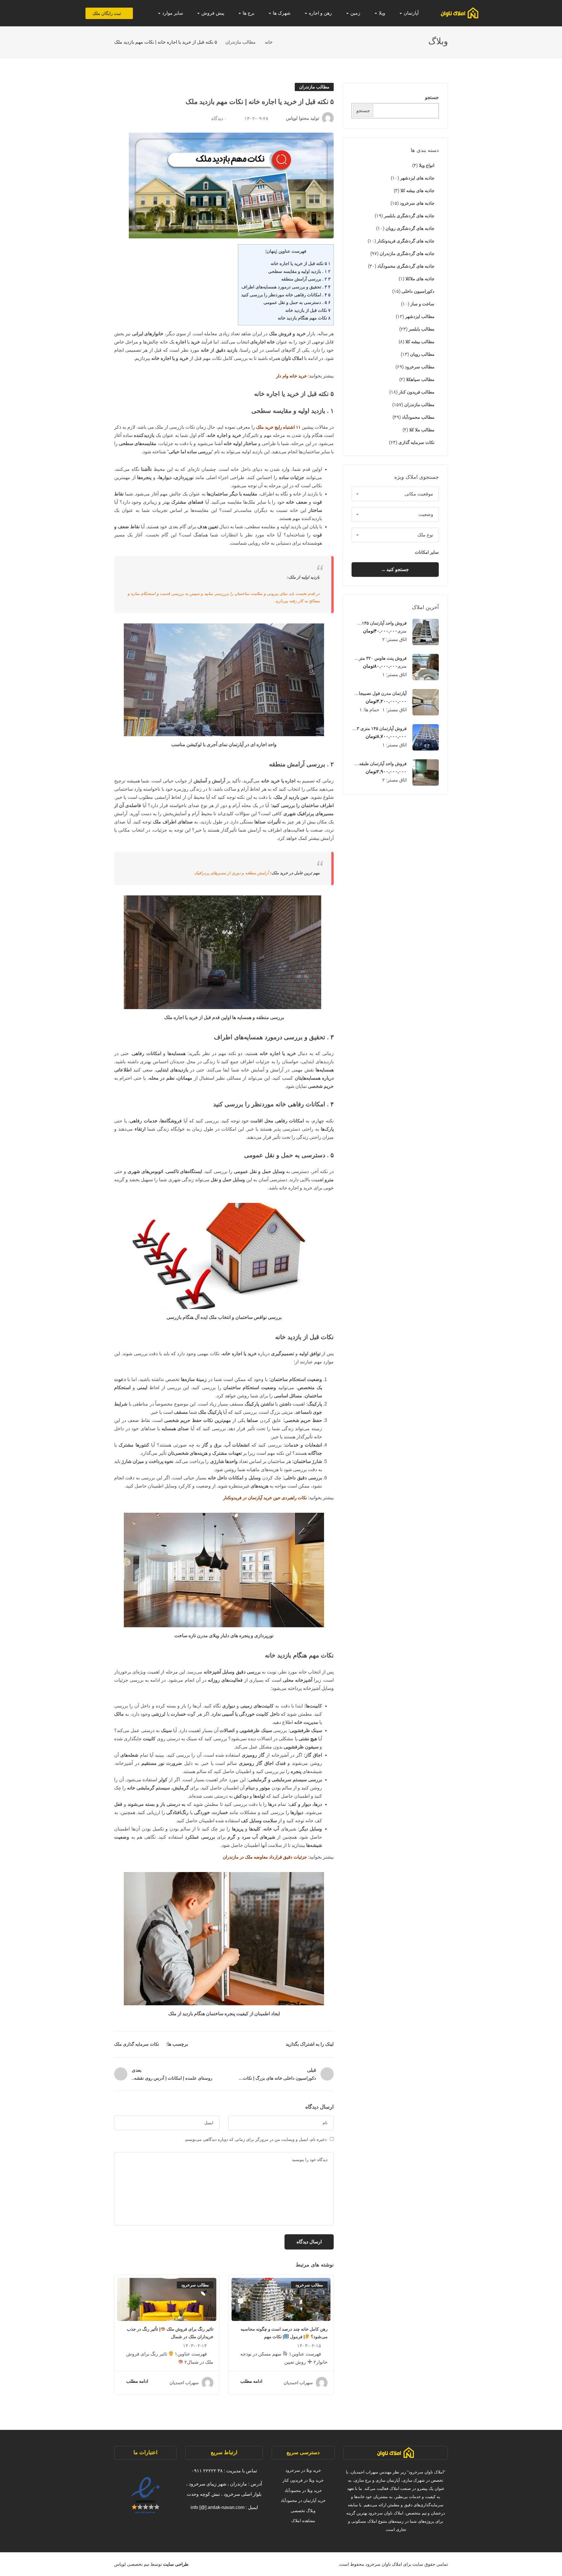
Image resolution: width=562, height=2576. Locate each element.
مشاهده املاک (303, 2521)
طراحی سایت (175, 2564)
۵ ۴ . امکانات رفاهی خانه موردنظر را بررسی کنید (286, 295)
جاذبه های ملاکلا (420, 279)
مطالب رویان (422, 354)
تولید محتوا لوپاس (303, 118)
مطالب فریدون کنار (417, 392)
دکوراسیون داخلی (418, 291)
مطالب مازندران (240, 42)
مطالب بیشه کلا (420, 342)
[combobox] (395, 494)
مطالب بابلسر (421, 329)
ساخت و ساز (422, 304)
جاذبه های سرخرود (417, 203)
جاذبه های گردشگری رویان (410, 228)
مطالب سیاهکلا (420, 379)
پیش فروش (212, 13)
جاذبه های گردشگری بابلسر (409, 216)
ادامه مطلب (251, 2381)
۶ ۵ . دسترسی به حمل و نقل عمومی (297, 302)
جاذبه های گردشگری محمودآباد (406, 266)
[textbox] (395, 494)
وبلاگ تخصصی (303, 2511)
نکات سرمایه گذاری (416, 442)
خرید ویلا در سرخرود (303, 2470)
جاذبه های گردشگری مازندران (407, 253)
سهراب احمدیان (298, 2383)
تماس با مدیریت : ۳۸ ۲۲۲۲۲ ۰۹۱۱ (224, 2471)
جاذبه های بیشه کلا (417, 190)
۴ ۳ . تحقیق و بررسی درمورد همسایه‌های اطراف (286, 287)
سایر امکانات (426, 552)
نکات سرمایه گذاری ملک (137, 2044)
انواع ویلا (427, 165)
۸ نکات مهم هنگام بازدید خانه (304, 318)
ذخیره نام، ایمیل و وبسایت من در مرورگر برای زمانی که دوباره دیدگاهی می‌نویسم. (255, 2139)
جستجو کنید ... (395, 569)
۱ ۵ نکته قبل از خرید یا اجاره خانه (301, 263)
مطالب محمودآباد (418, 417)
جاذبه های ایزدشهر (417, 178)
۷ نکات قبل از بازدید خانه (308, 310)
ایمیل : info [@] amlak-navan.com (224, 2507)
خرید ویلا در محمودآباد (303, 2490)
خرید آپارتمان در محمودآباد (303, 2500)
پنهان (271, 251)
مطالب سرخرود (420, 367)
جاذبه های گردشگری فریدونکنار (406, 241)
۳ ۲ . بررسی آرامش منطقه (306, 279)
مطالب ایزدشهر (420, 316)
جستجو (432, 97)
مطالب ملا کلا (422, 430)
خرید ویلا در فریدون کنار (303, 2480)
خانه (269, 42)
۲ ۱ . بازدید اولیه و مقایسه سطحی (299, 271)
